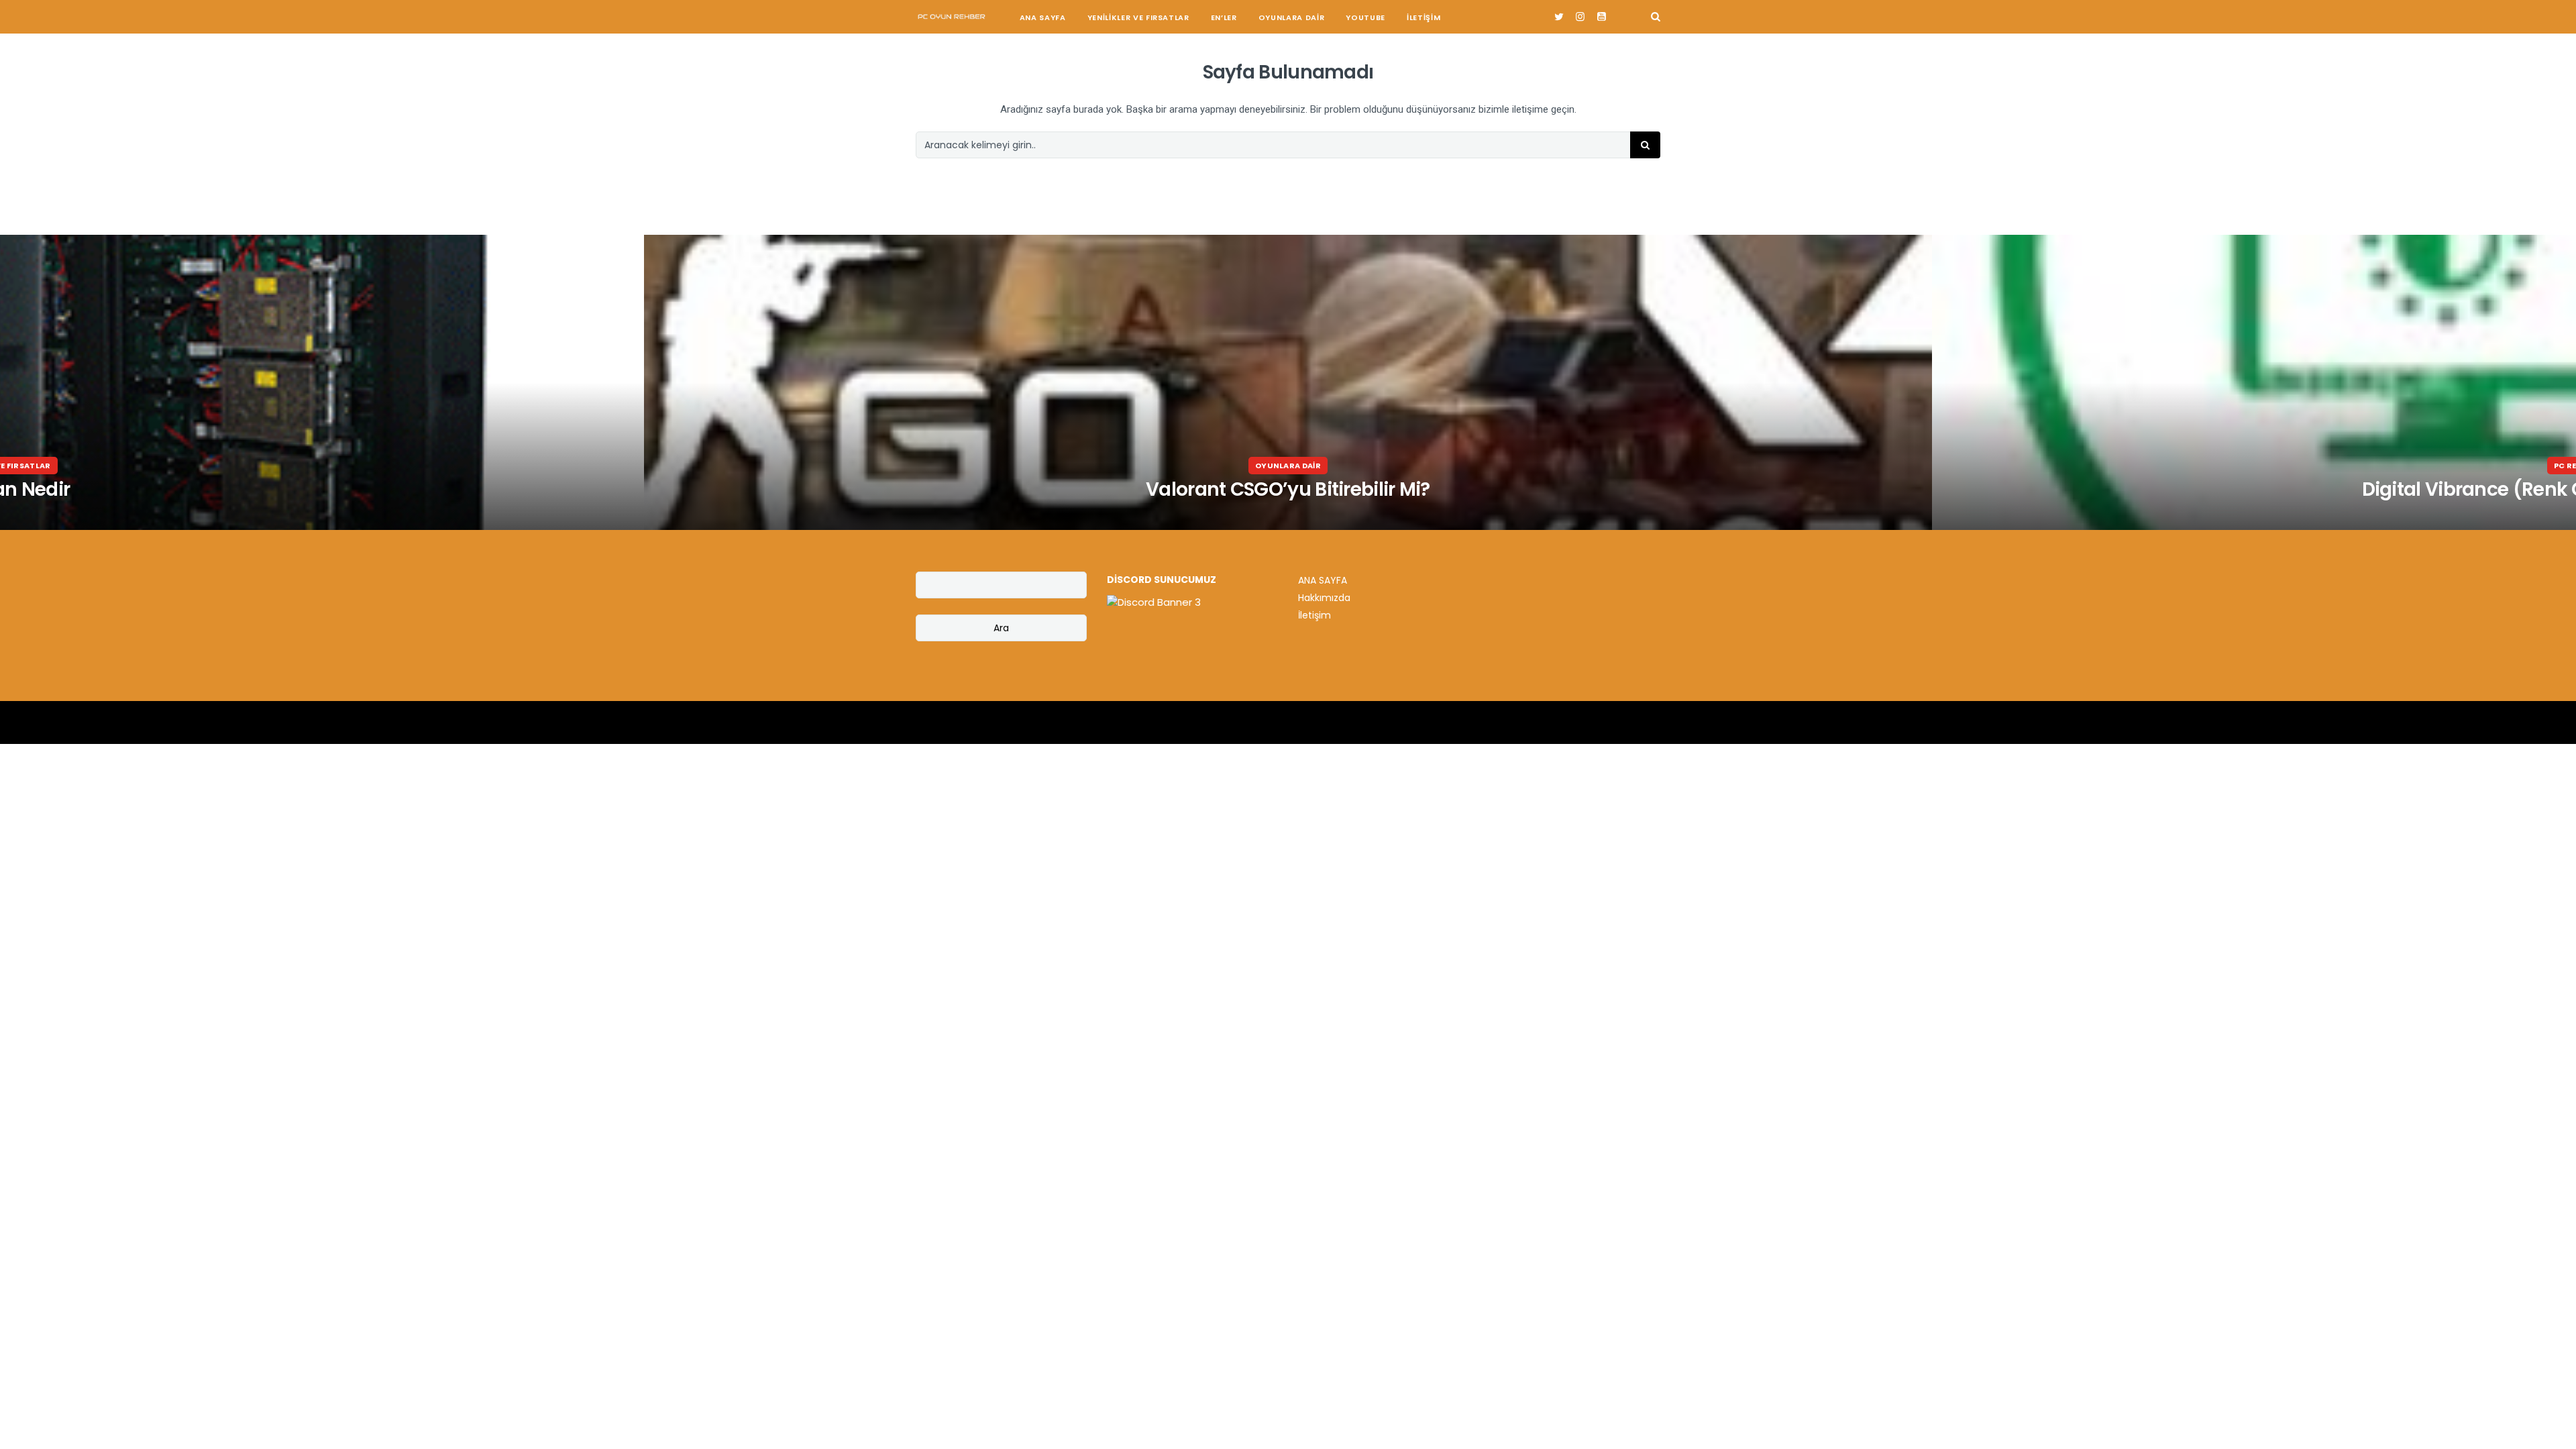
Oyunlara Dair (1292, 17)
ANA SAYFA (1323, 580)
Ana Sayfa (1043, 17)
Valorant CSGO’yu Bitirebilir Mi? (1288, 489)
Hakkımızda (1324, 598)
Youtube (1365, 17)
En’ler (1224, 17)
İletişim (1424, 17)
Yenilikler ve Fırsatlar (1138, 17)
